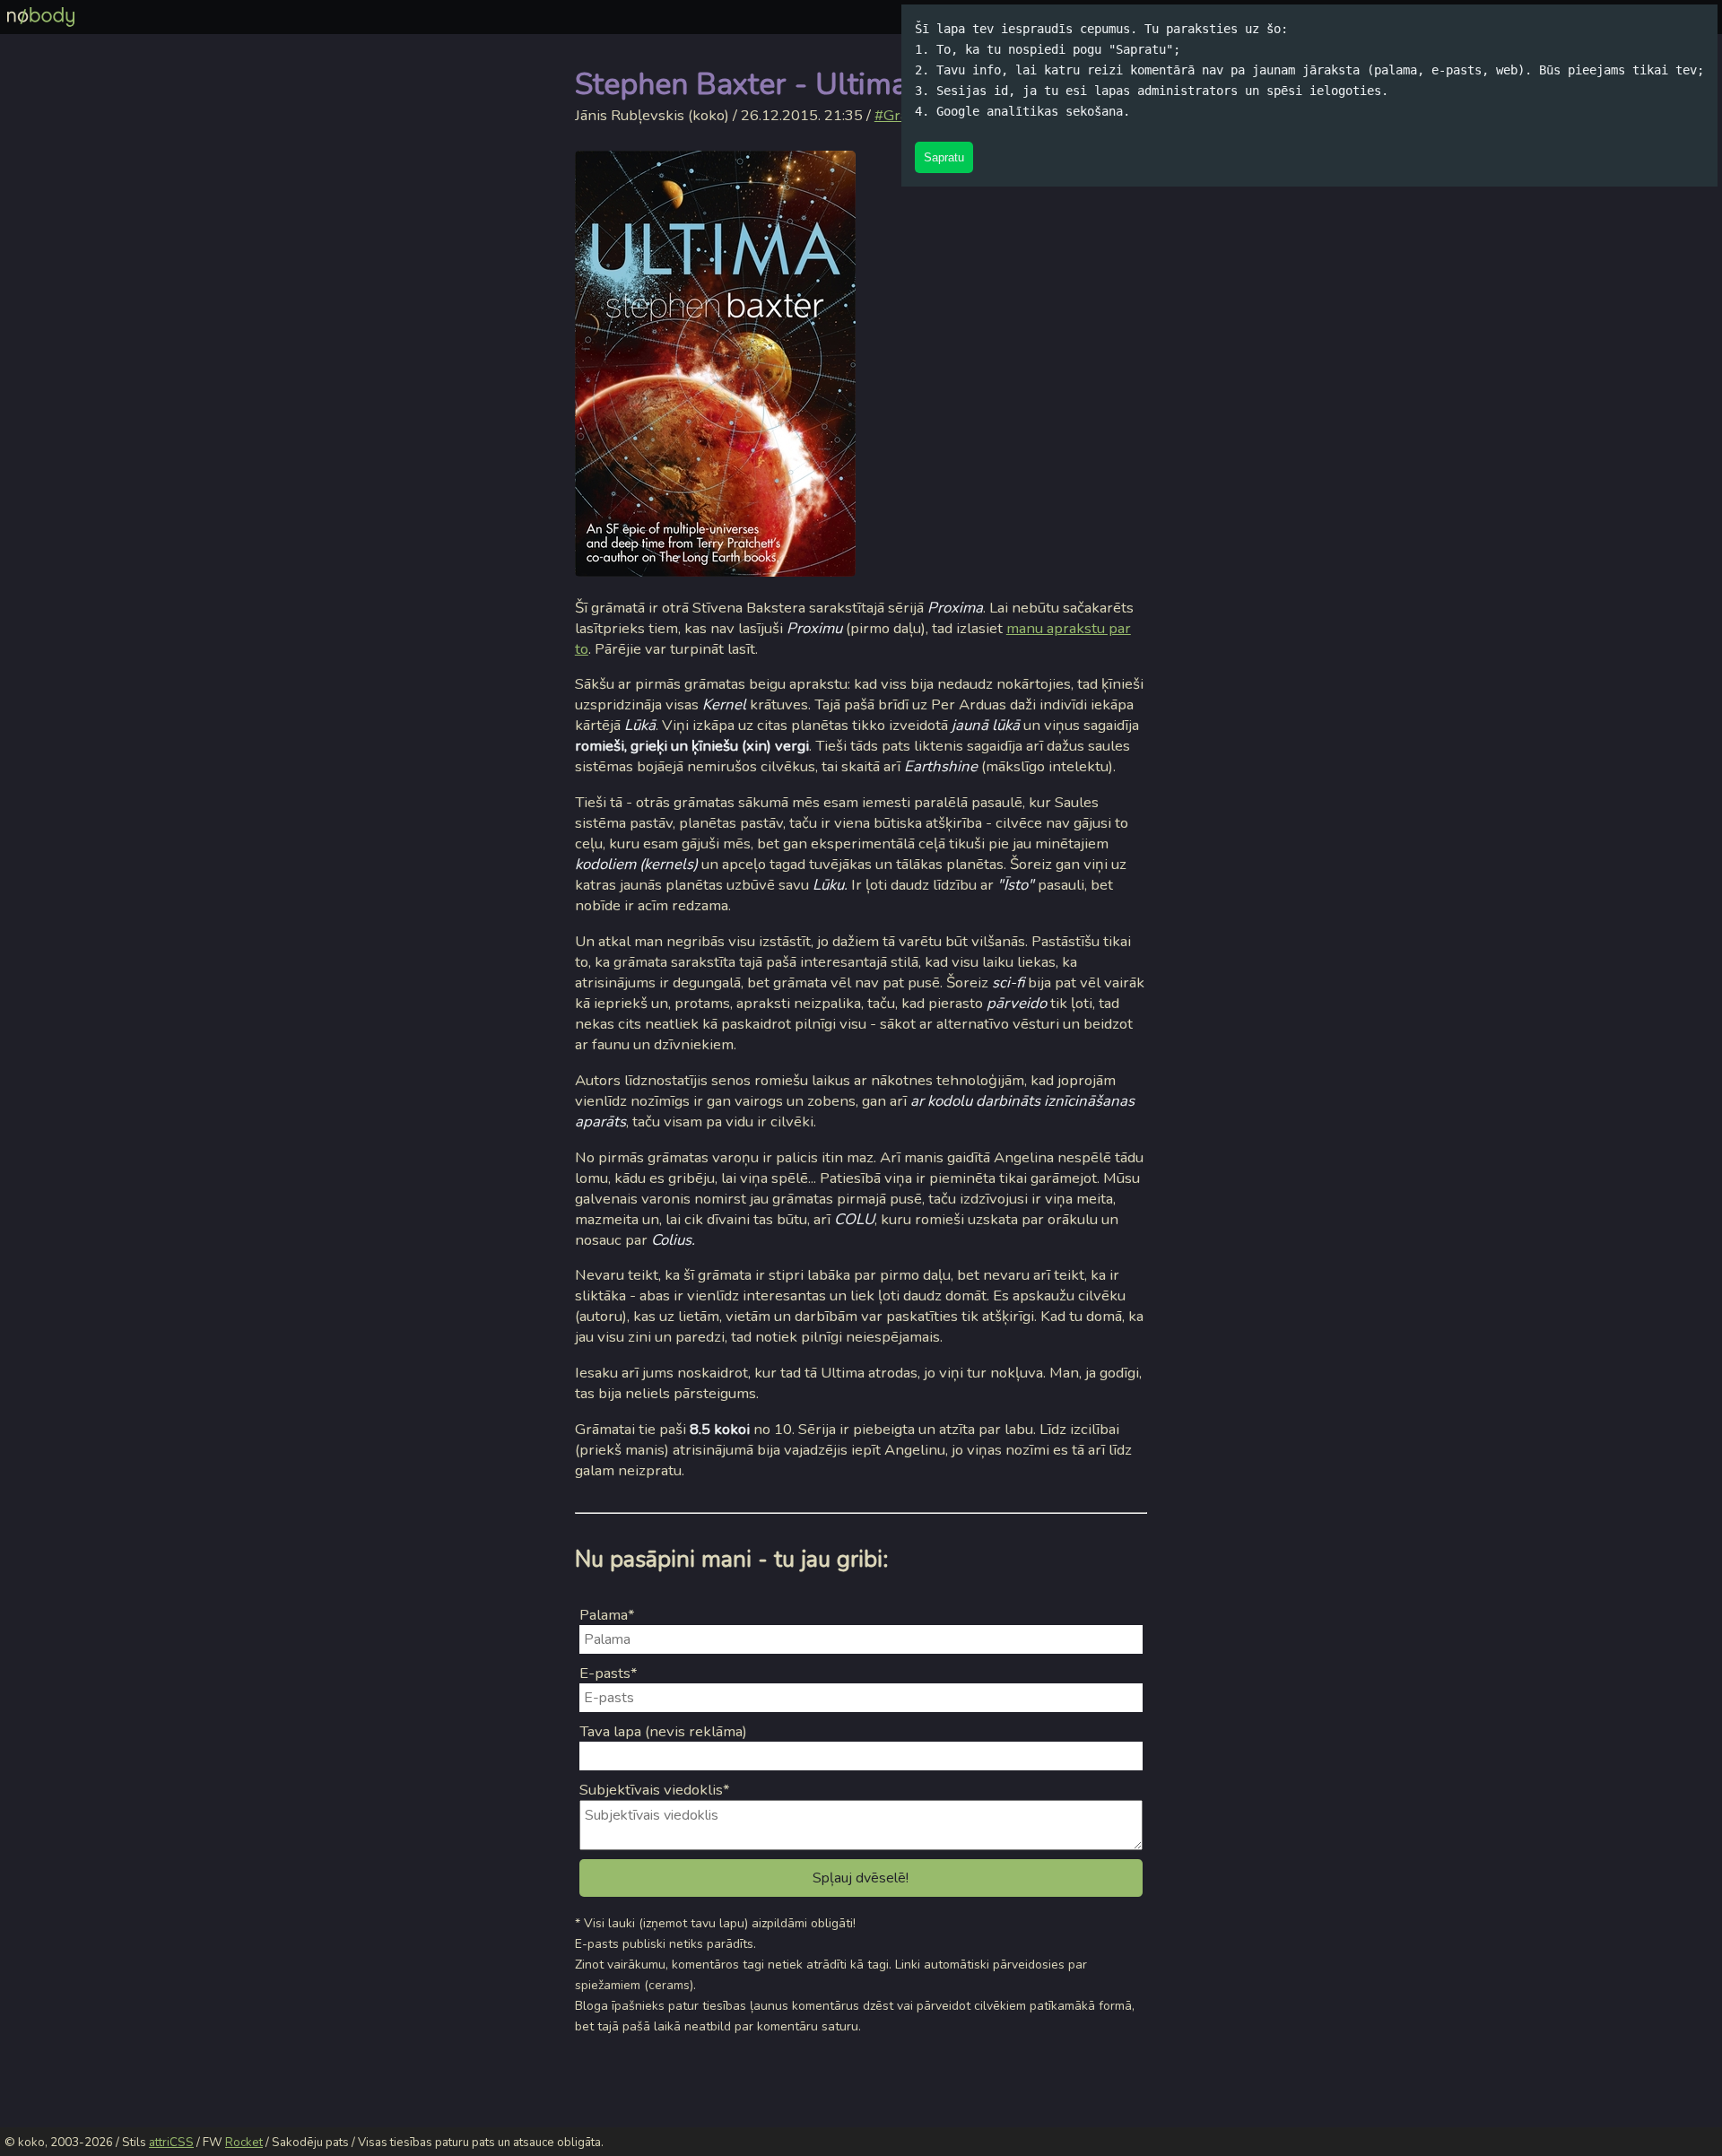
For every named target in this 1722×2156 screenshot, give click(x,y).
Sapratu (944, 157)
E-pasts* (609, 1673)
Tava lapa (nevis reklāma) (663, 1731)
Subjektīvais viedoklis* (655, 1790)
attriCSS (171, 2143)
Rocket (244, 2143)
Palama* (607, 1615)
